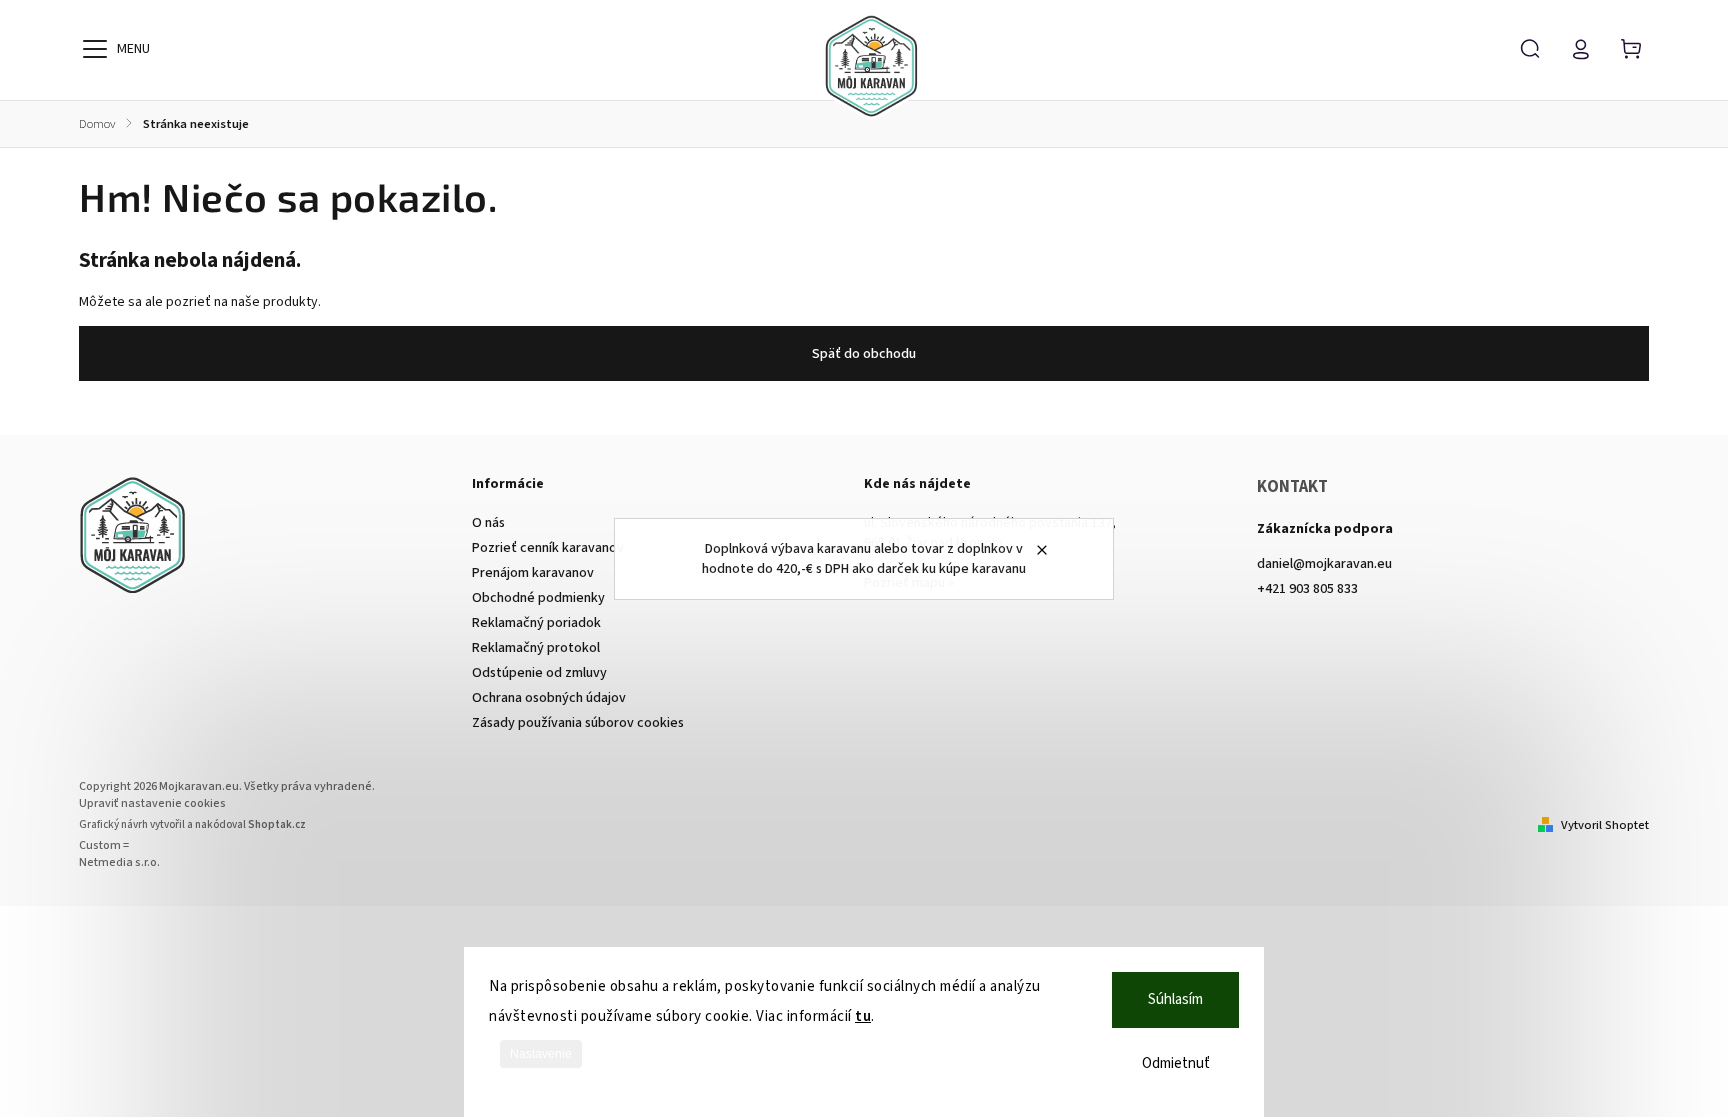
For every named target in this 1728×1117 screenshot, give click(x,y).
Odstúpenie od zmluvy (539, 673)
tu (863, 1016)
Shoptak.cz (277, 824)
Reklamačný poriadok (536, 623)
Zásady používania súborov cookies (578, 723)
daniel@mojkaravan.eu (1324, 564)
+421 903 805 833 (1307, 589)
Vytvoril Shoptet (1605, 825)
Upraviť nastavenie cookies (152, 803)
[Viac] (95, 49)
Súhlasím (1175, 999)
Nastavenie (541, 1054)
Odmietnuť (1176, 1063)
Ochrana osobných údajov (549, 698)
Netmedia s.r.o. (119, 862)
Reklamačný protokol (536, 648)
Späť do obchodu (864, 354)
